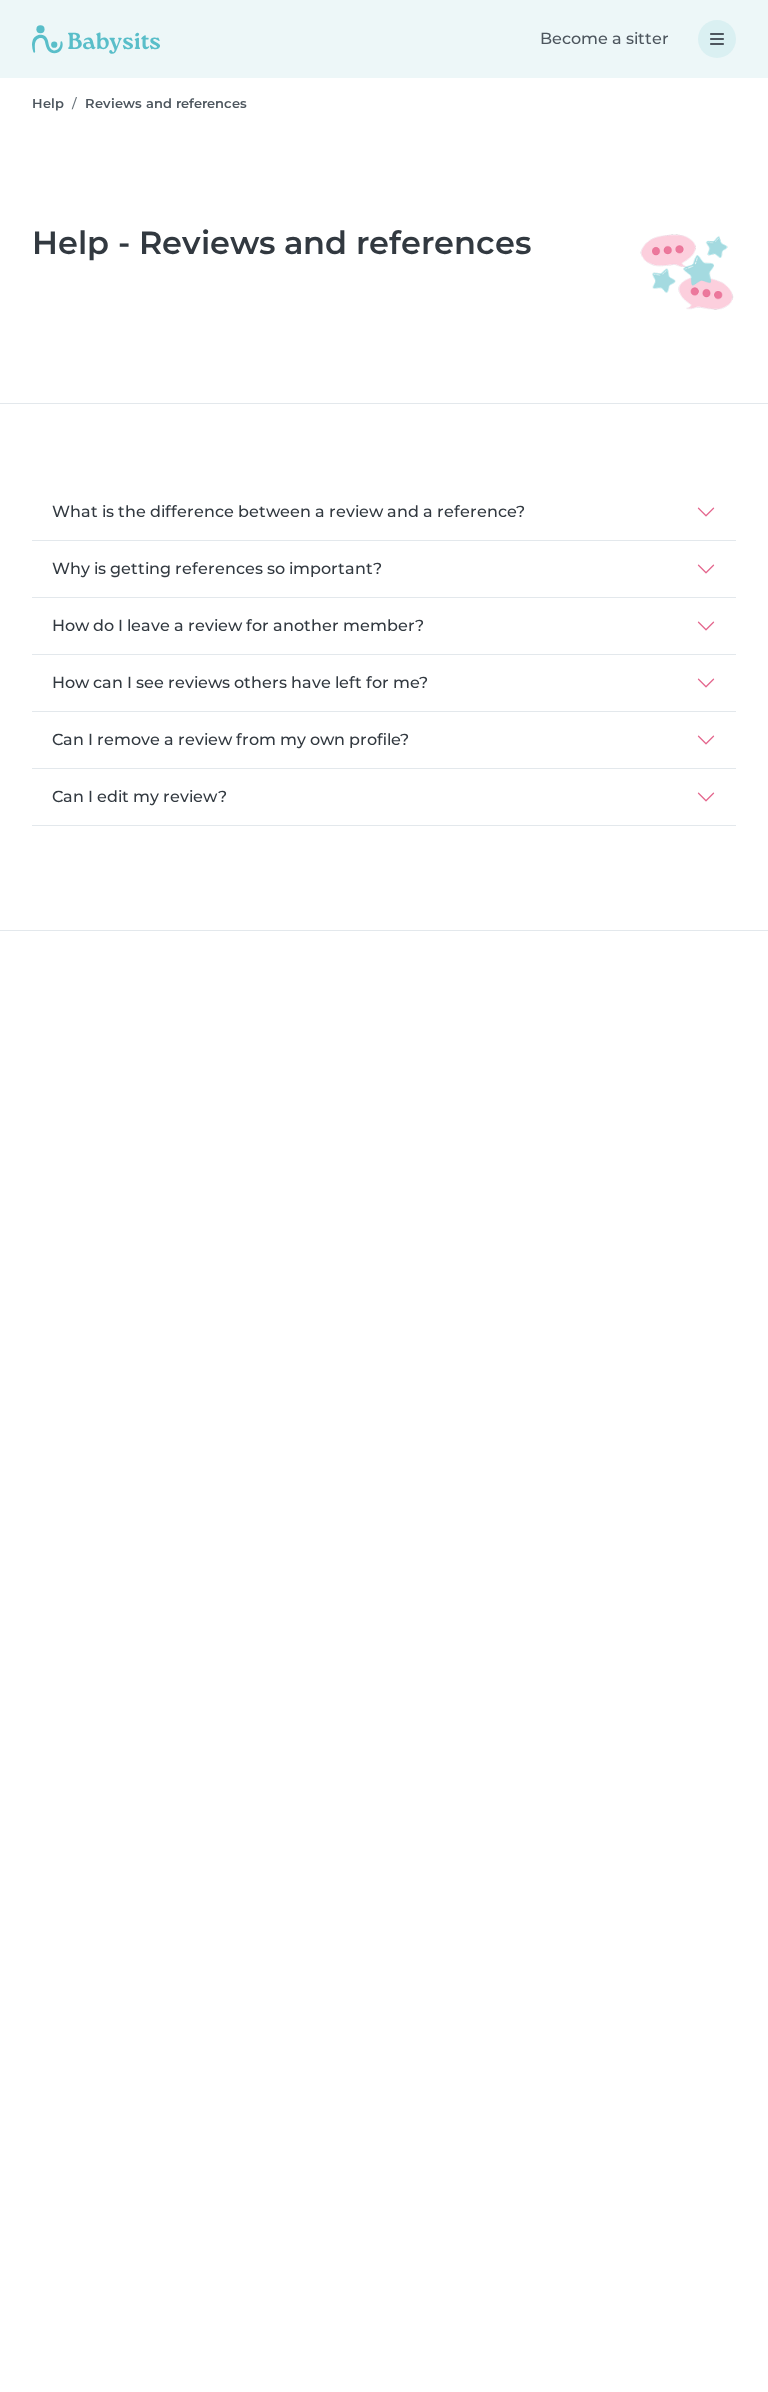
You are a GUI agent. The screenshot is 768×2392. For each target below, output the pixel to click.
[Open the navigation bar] (717, 39)
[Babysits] (96, 39)
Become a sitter (604, 38)
